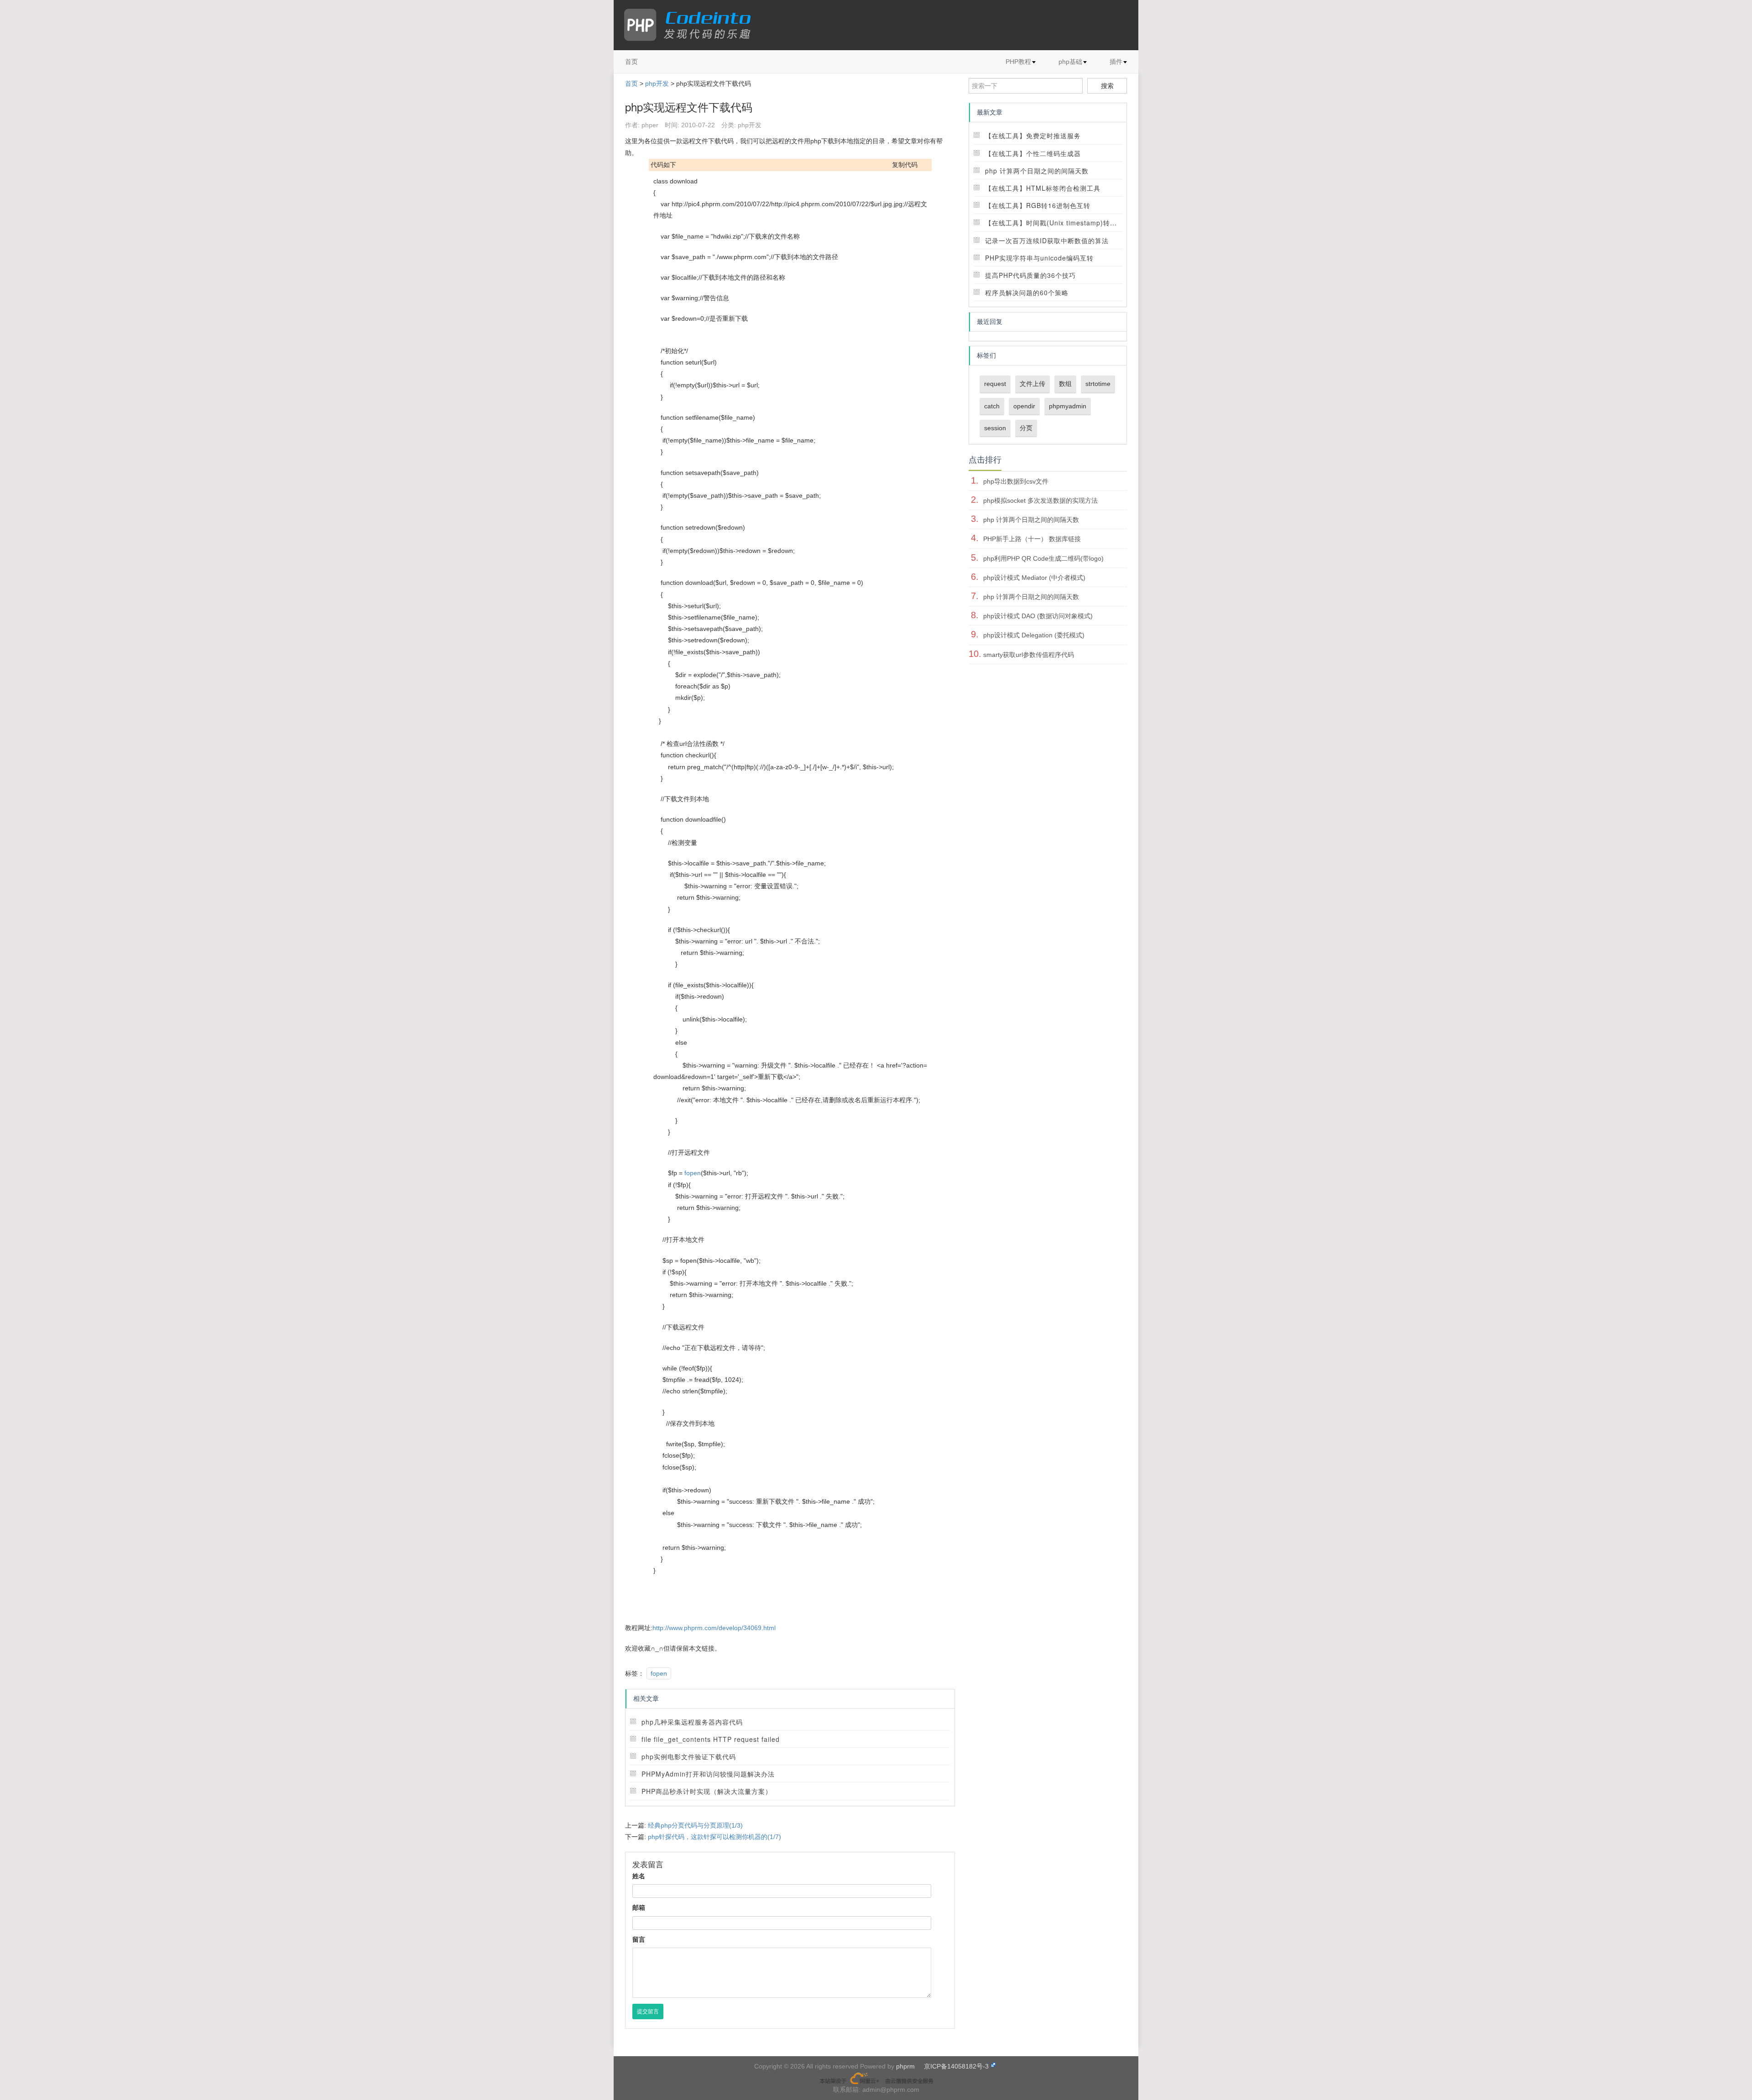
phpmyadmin (1068, 406)
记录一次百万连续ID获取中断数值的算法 (1047, 240)
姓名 (639, 1876)
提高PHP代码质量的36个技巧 (1030, 275)
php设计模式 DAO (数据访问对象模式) (1038, 616)
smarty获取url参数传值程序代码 (1029, 655)
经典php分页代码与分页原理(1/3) (695, 1825)
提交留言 (648, 2011)
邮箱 (639, 1907)
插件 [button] (1116, 62)
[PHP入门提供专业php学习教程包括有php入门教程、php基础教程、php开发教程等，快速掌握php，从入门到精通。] (692, 25)
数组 (1065, 384)
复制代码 (905, 165)
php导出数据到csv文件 (1016, 481)
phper (650, 125)
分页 (1026, 428)
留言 (639, 1939)
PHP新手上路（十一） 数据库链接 (1032, 539)
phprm (905, 2066)
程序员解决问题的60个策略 (1027, 292)
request (995, 384)
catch (992, 406)
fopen (693, 1173)
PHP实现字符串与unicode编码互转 (1039, 258)
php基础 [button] (1070, 62)
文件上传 (1032, 384)
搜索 (1107, 86)
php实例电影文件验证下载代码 (689, 1756)
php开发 (657, 83)
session (995, 428)
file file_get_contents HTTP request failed (711, 1739)
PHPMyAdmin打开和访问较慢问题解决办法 (708, 1774)
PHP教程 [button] (1018, 62)
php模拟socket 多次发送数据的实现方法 (1040, 500)
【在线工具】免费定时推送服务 (1033, 135)
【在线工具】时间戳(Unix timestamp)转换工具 (1058, 223)
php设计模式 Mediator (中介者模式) (1034, 578)
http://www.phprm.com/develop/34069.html (714, 1628)
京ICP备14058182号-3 (956, 2066)
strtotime (1098, 384)
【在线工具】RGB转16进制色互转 (1038, 205)
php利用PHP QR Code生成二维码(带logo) (1043, 558)
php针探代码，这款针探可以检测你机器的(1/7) (714, 1837)
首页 (631, 62)
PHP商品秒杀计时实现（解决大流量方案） (707, 1791)
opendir (1024, 406)
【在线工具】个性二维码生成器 (1033, 153)
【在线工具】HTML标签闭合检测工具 (1043, 188)
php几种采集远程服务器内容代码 (692, 1722)
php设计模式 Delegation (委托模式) (1034, 635)
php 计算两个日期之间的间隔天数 (1037, 171)
